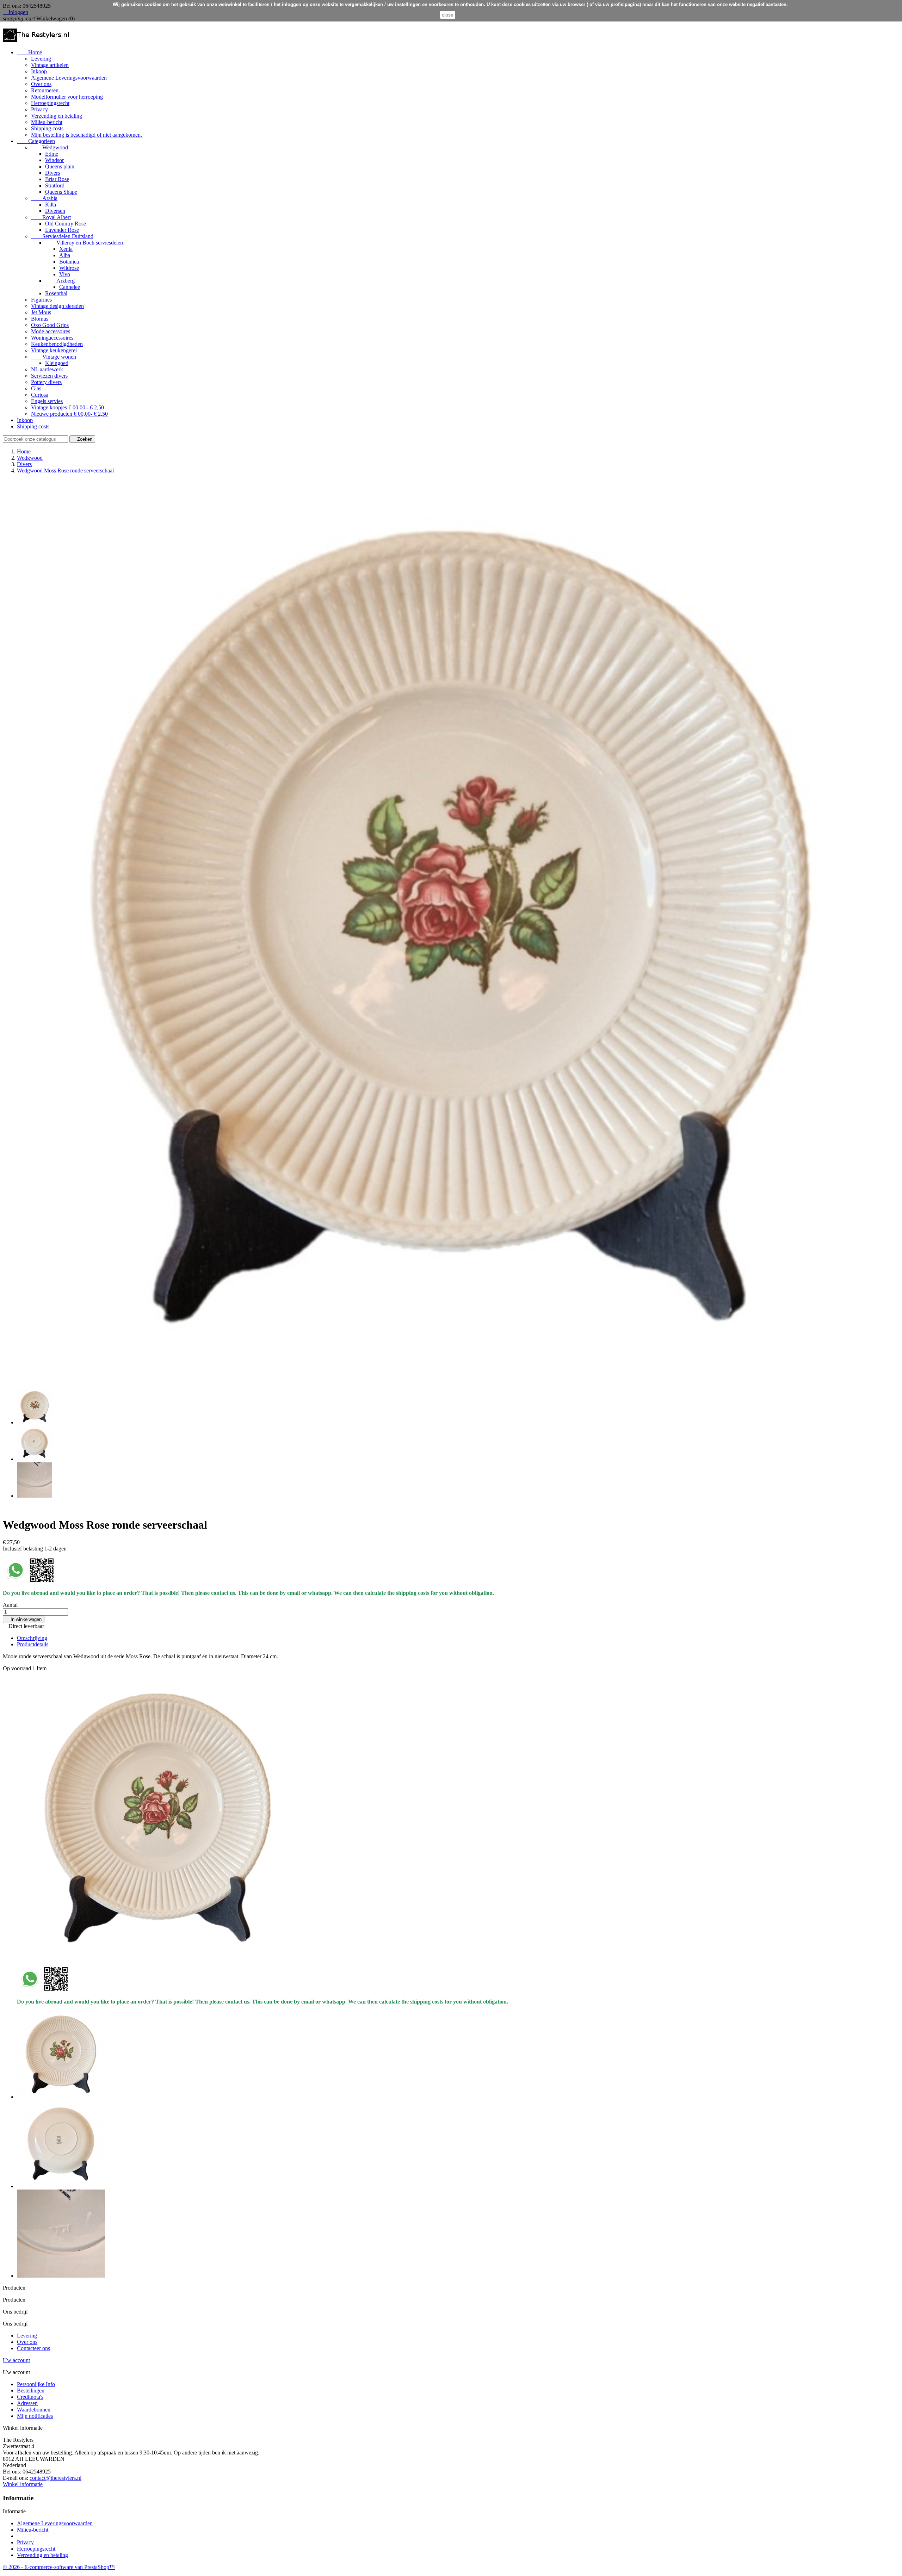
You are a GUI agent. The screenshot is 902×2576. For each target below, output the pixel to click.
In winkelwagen (24, 1619)
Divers (52, 173)
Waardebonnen (34, 2410)
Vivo (65, 274)
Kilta (51, 205)
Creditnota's (30, 2397)
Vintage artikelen (50, 65)
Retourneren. (45, 90)
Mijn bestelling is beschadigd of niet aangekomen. (87, 135)
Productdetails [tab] (33, 1644)
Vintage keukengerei (54, 350)
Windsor (54, 160)
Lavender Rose (62, 230)
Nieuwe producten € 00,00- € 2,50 (69, 414)
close (448, 15)
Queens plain (60, 166)
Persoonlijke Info (36, 2384)
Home (29, 52)
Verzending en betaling (57, 116)
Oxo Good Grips (50, 325)
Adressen (27, 2403)
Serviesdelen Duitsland (62, 236)
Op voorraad (17, 1668)
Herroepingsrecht (50, 103)
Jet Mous (41, 312)
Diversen (55, 211)
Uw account (16, 2360)
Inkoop (39, 71)
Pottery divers (46, 382)
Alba (65, 255)
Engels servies (47, 401)
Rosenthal (56, 293)
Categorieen (36, 141)
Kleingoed (57, 363)
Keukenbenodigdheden (57, 344)
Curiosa (40, 395)
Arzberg (60, 281)
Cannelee (70, 287)
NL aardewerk (47, 369)
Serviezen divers (49, 376)
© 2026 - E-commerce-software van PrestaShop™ (59, 2567)
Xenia (66, 249)
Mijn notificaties (35, 2416)
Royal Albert (51, 217)
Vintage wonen (54, 357)
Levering (41, 59)
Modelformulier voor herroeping (67, 97)
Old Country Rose (66, 224)
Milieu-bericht (47, 122)
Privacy (39, 109)
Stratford (55, 185)
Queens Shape (61, 192)
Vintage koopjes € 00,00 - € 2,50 (67, 407)
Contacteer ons (33, 2348)
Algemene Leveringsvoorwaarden (69, 78)
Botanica (69, 262)
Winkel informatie (23, 2484)
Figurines (41, 300)
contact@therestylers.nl (55, 2478)
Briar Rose (57, 179)
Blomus (40, 319)
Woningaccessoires (52, 338)
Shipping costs (47, 128)
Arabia (44, 198)
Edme (52, 154)
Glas (36, 388)
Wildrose (69, 268)
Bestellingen (31, 2391)
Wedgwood (50, 147)
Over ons (41, 84)
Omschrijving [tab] (32, 1638)
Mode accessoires (51, 331)
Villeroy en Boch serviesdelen (84, 243)
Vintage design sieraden (57, 306)
